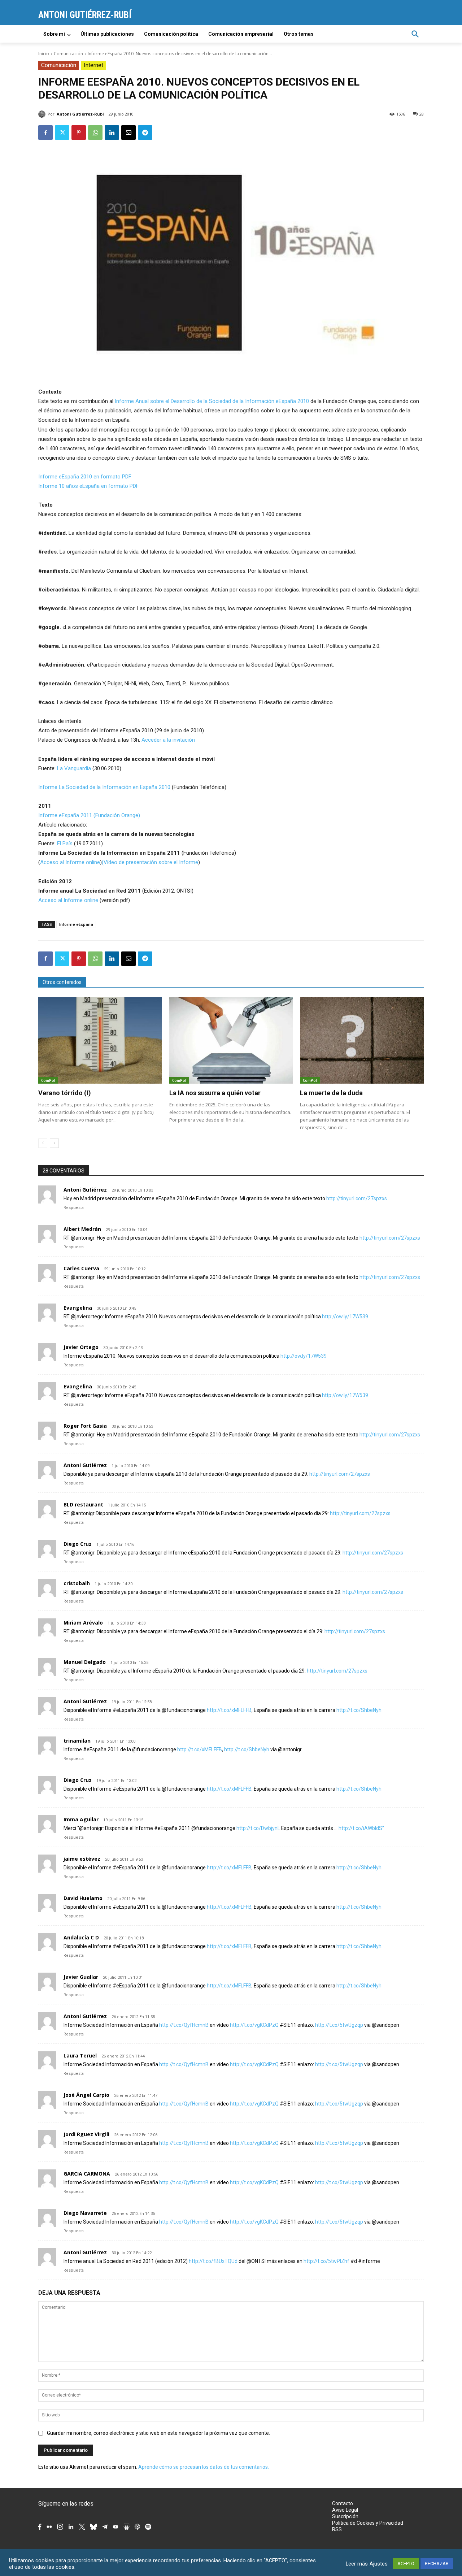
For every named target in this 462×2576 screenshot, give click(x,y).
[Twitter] (62, 133)
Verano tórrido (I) (65, 1093)
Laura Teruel (80, 2055)
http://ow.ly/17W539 (345, 1317)
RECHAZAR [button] (437, 2564)
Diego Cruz (78, 1544)
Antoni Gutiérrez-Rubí (80, 114)
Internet (93, 65)
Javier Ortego (81, 1347)
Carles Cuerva (81, 1268)
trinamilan (77, 1741)
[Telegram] (145, 133)
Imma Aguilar (81, 1819)
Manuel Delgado (85, 1662)
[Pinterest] (79, 133)
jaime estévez (82, 1859)
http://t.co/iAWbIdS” (361, 1828)
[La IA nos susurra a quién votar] (231, 1040)
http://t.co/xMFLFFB (229, 1710)
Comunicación (68, 54)
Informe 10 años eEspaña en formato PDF (89, 486)
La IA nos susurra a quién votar (215, 1093)
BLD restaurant (83, 1504)
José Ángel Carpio (86, 2095)
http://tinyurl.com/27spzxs (357, 1198)
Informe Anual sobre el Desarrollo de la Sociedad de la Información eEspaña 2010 (212, 401)
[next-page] (54, 1143)
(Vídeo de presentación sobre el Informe (150, 862)
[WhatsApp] (95, 133)
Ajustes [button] (379, 2564)
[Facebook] (45, 133)
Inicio (44, 54)
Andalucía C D (81, 1937)
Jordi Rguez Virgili (86, 2134)
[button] (415, 34)
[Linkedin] (112, 133)
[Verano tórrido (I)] (100, 1040)
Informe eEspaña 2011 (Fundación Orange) (89, 815)
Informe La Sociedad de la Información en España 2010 (105, 787)
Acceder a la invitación (168, 740)
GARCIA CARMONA (87, 2174)
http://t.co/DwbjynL (258, 1828)
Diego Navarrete (85, 2213)
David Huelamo (83, 1898)
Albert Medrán (82, 1229)
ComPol (48, 1080)
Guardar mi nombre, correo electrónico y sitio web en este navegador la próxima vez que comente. (158, 2433)
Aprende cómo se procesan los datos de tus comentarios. (204, 2467)
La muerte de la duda (331, 1093)
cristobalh (77, 1583)
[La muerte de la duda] (362, 1040)
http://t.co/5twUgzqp (339, 2025)
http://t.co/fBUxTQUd (213, 2261)
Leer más (357, 2564)
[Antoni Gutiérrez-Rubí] (43, 114)
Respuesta (74, 1208)
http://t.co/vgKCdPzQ (254, 2025)
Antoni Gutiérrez (85, 1190)
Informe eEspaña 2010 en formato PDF (85, 477)
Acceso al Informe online (70, 862)
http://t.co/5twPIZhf (326, 2261)
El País (65, 844)
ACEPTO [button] (406, 2564)
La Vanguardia (74, 768)
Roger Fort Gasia (85, 1426)
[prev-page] (43, 1143)
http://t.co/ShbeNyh (359, 1710)
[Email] (128, 133)
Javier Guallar (81, 1977)
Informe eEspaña (76, 924)
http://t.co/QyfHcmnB (184, 2025)
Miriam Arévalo (83, 1623)
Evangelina (78, 1308)
